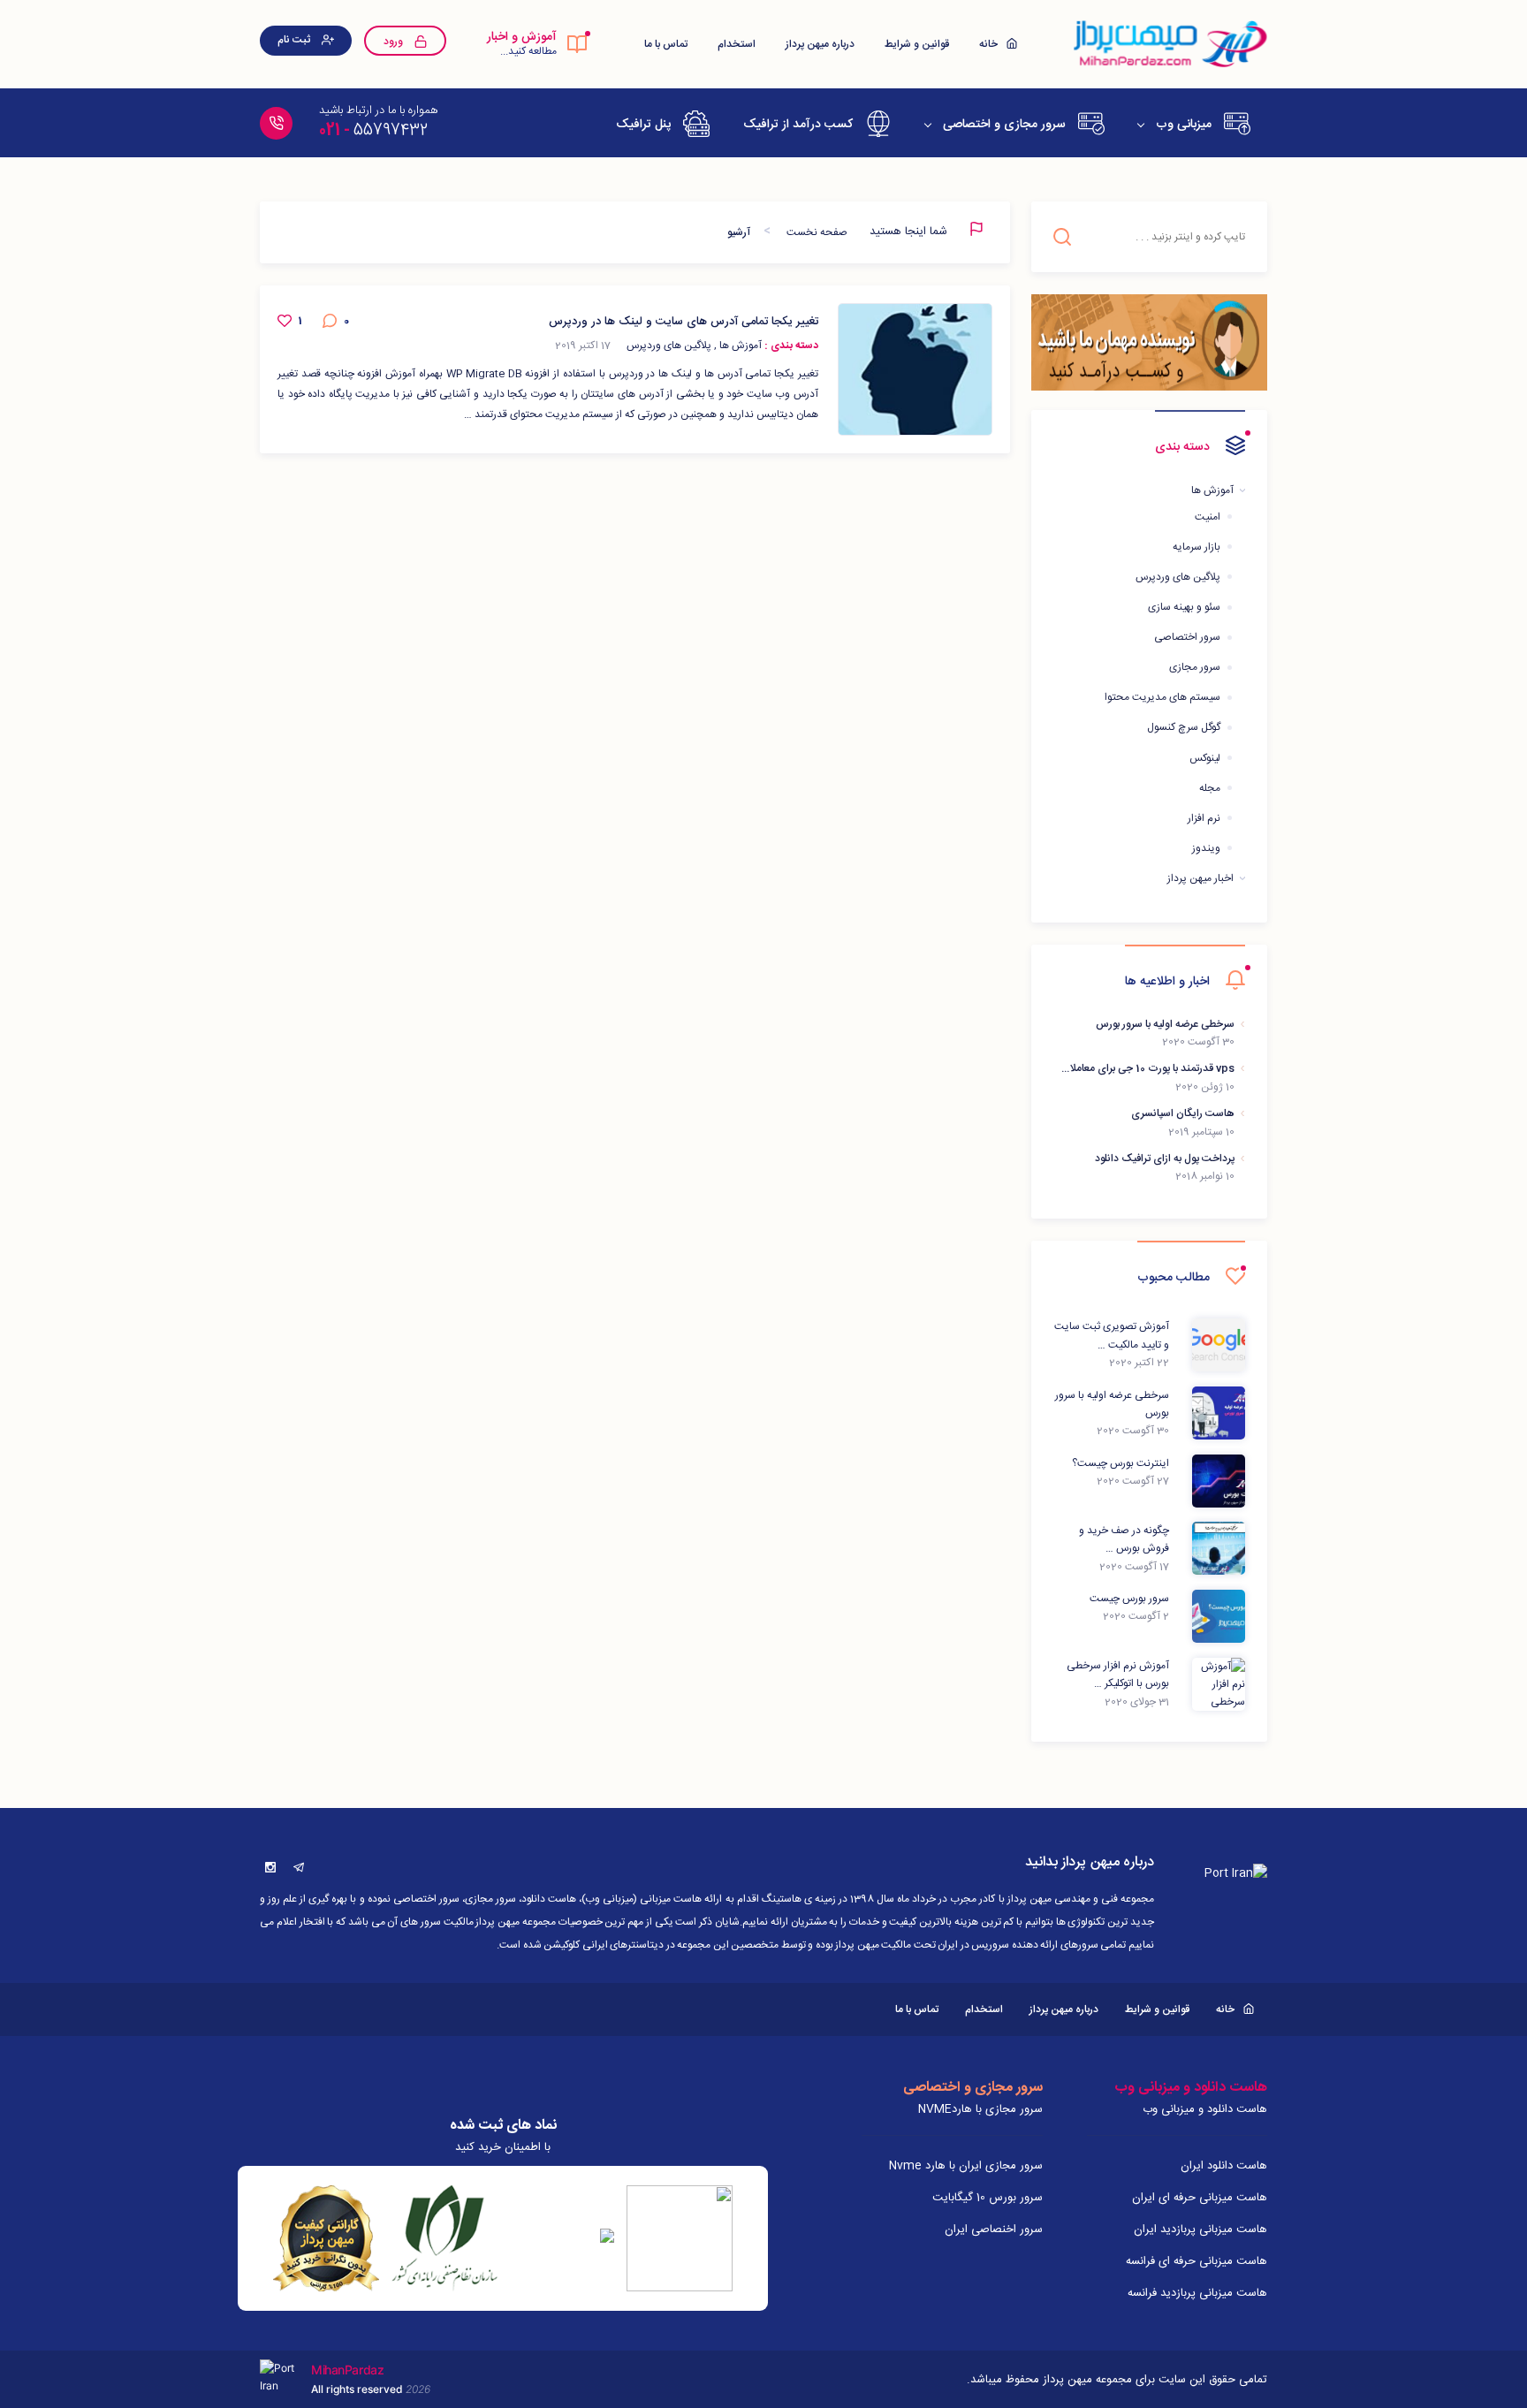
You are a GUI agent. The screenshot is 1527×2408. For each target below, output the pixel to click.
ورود (395, 42)
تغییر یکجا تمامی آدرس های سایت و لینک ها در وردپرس (684, 322)
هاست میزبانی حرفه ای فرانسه (1197, 2261)
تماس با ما (666, 44)
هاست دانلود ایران (1224, 2166)
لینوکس (1205, 758)
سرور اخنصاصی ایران (994, 2229)
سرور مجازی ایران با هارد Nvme (966, 2166)
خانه (990, 44)
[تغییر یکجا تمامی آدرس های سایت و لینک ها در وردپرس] (915, 369)
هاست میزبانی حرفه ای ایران (1200, 2198)
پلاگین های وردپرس (1178, 577)
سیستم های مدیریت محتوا (1162, 697)
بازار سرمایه (1197, 547)
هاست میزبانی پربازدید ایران (1200, 2229)
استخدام (737, 44)
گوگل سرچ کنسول (1184, 727)
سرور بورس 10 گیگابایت (988, 2198)
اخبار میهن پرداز (1200, 878)
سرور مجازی (1195, 667)
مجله (1210, 788)
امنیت (1208, 517)
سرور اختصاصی (1187, 637)
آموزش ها (1212, 490)
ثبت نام (295, 40)
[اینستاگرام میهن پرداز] (270, 1867)
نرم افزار (1204, 818)
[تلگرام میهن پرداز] (299, 1867)
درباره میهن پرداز (820, 44)
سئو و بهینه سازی (1184, 607)
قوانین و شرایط (917, 44)
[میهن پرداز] (1169, 44)
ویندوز (1206, 848)
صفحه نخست (817, 232)
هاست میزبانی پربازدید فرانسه (1197, 2293)
